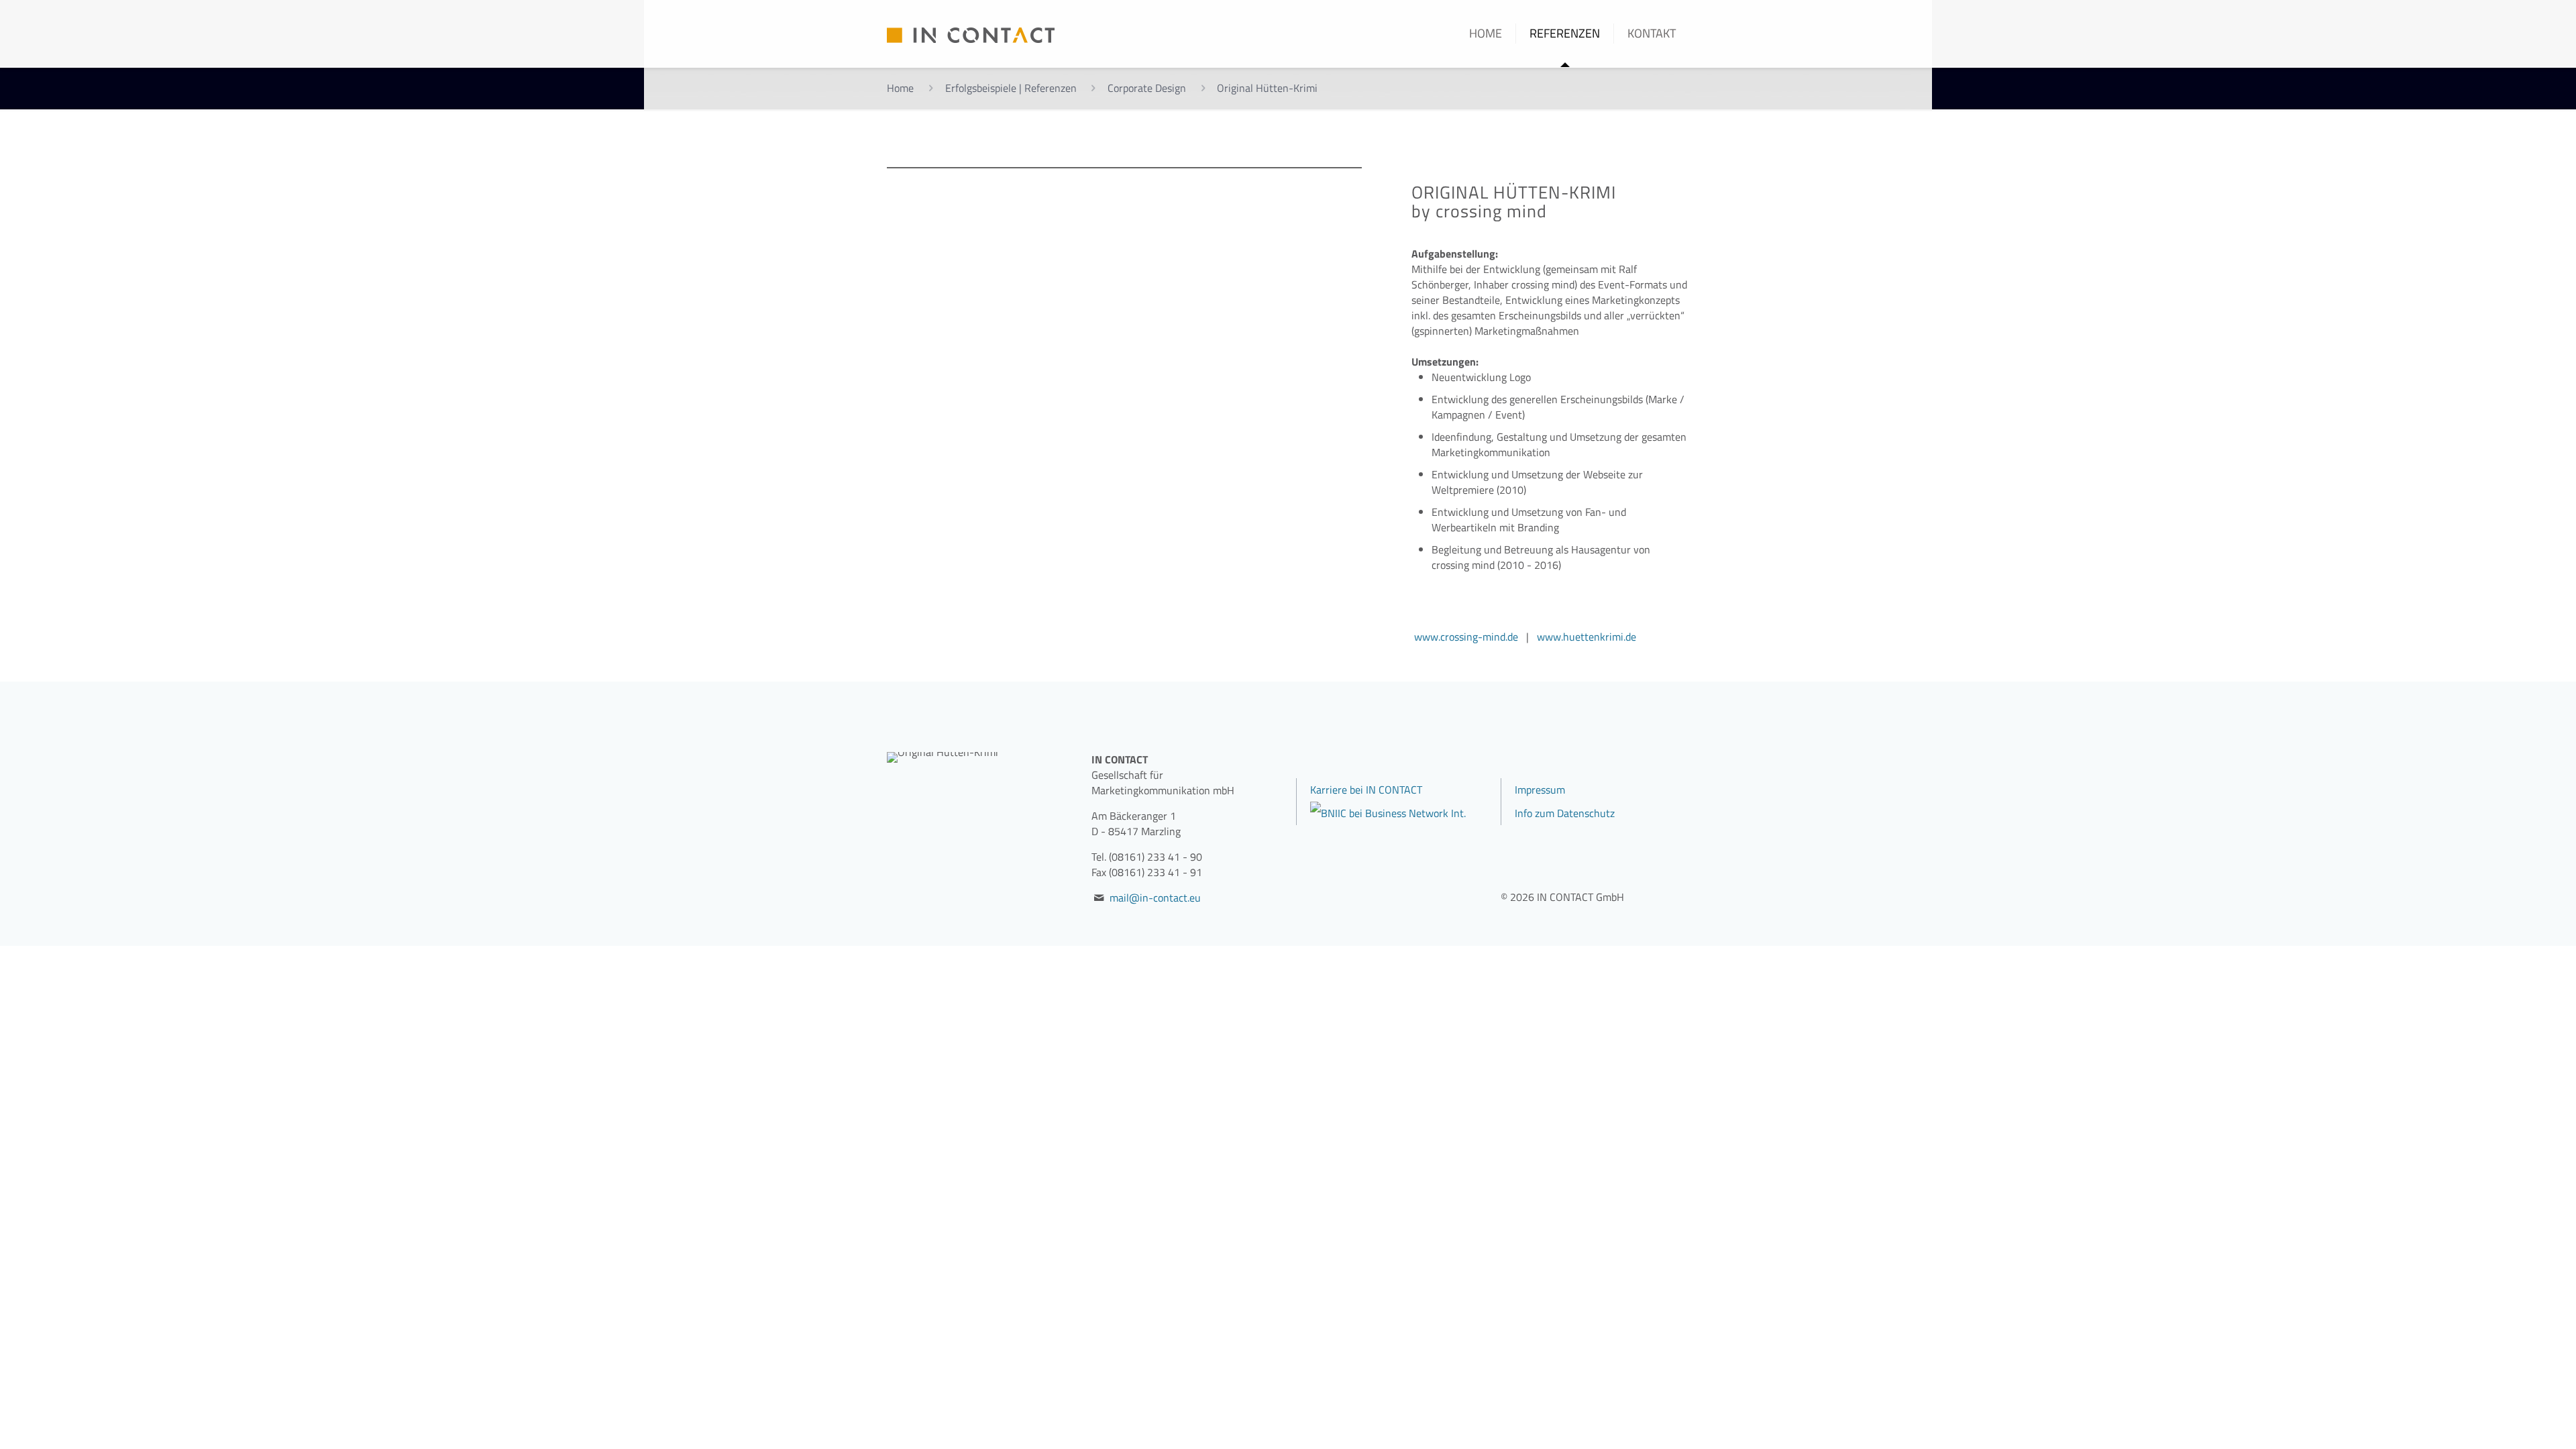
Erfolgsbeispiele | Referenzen (1011, 88)
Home (900, 88)
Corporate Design (1147, 88)
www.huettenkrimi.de (1587, 637)
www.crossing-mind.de (1466, 637)
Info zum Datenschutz (1565, 813)
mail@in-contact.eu (1155, 898)
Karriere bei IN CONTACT (1366, 790)
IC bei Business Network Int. (1402, 813)
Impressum (1540, 790)
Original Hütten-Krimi (1267, 88)
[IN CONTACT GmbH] (971, 34)
